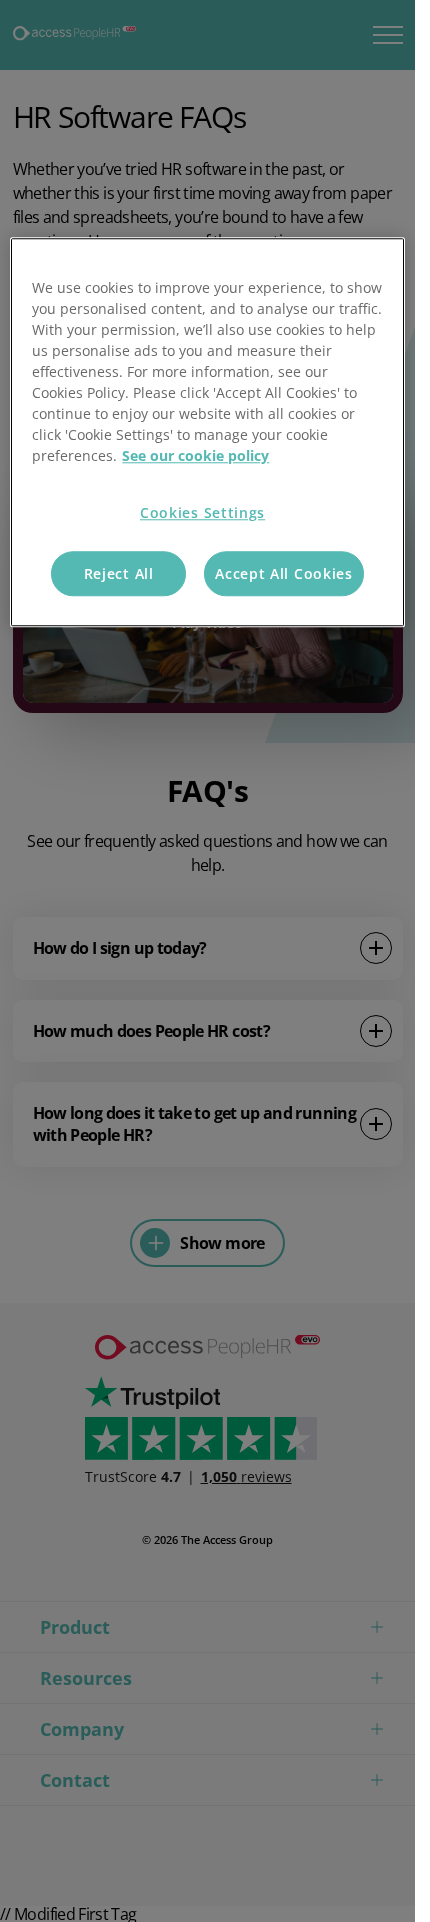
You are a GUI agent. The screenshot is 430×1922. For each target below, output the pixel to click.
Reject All (119, 573)
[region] (207, 433)
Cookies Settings (202, 513)
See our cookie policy (195, 456)
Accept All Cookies (284, 573)
